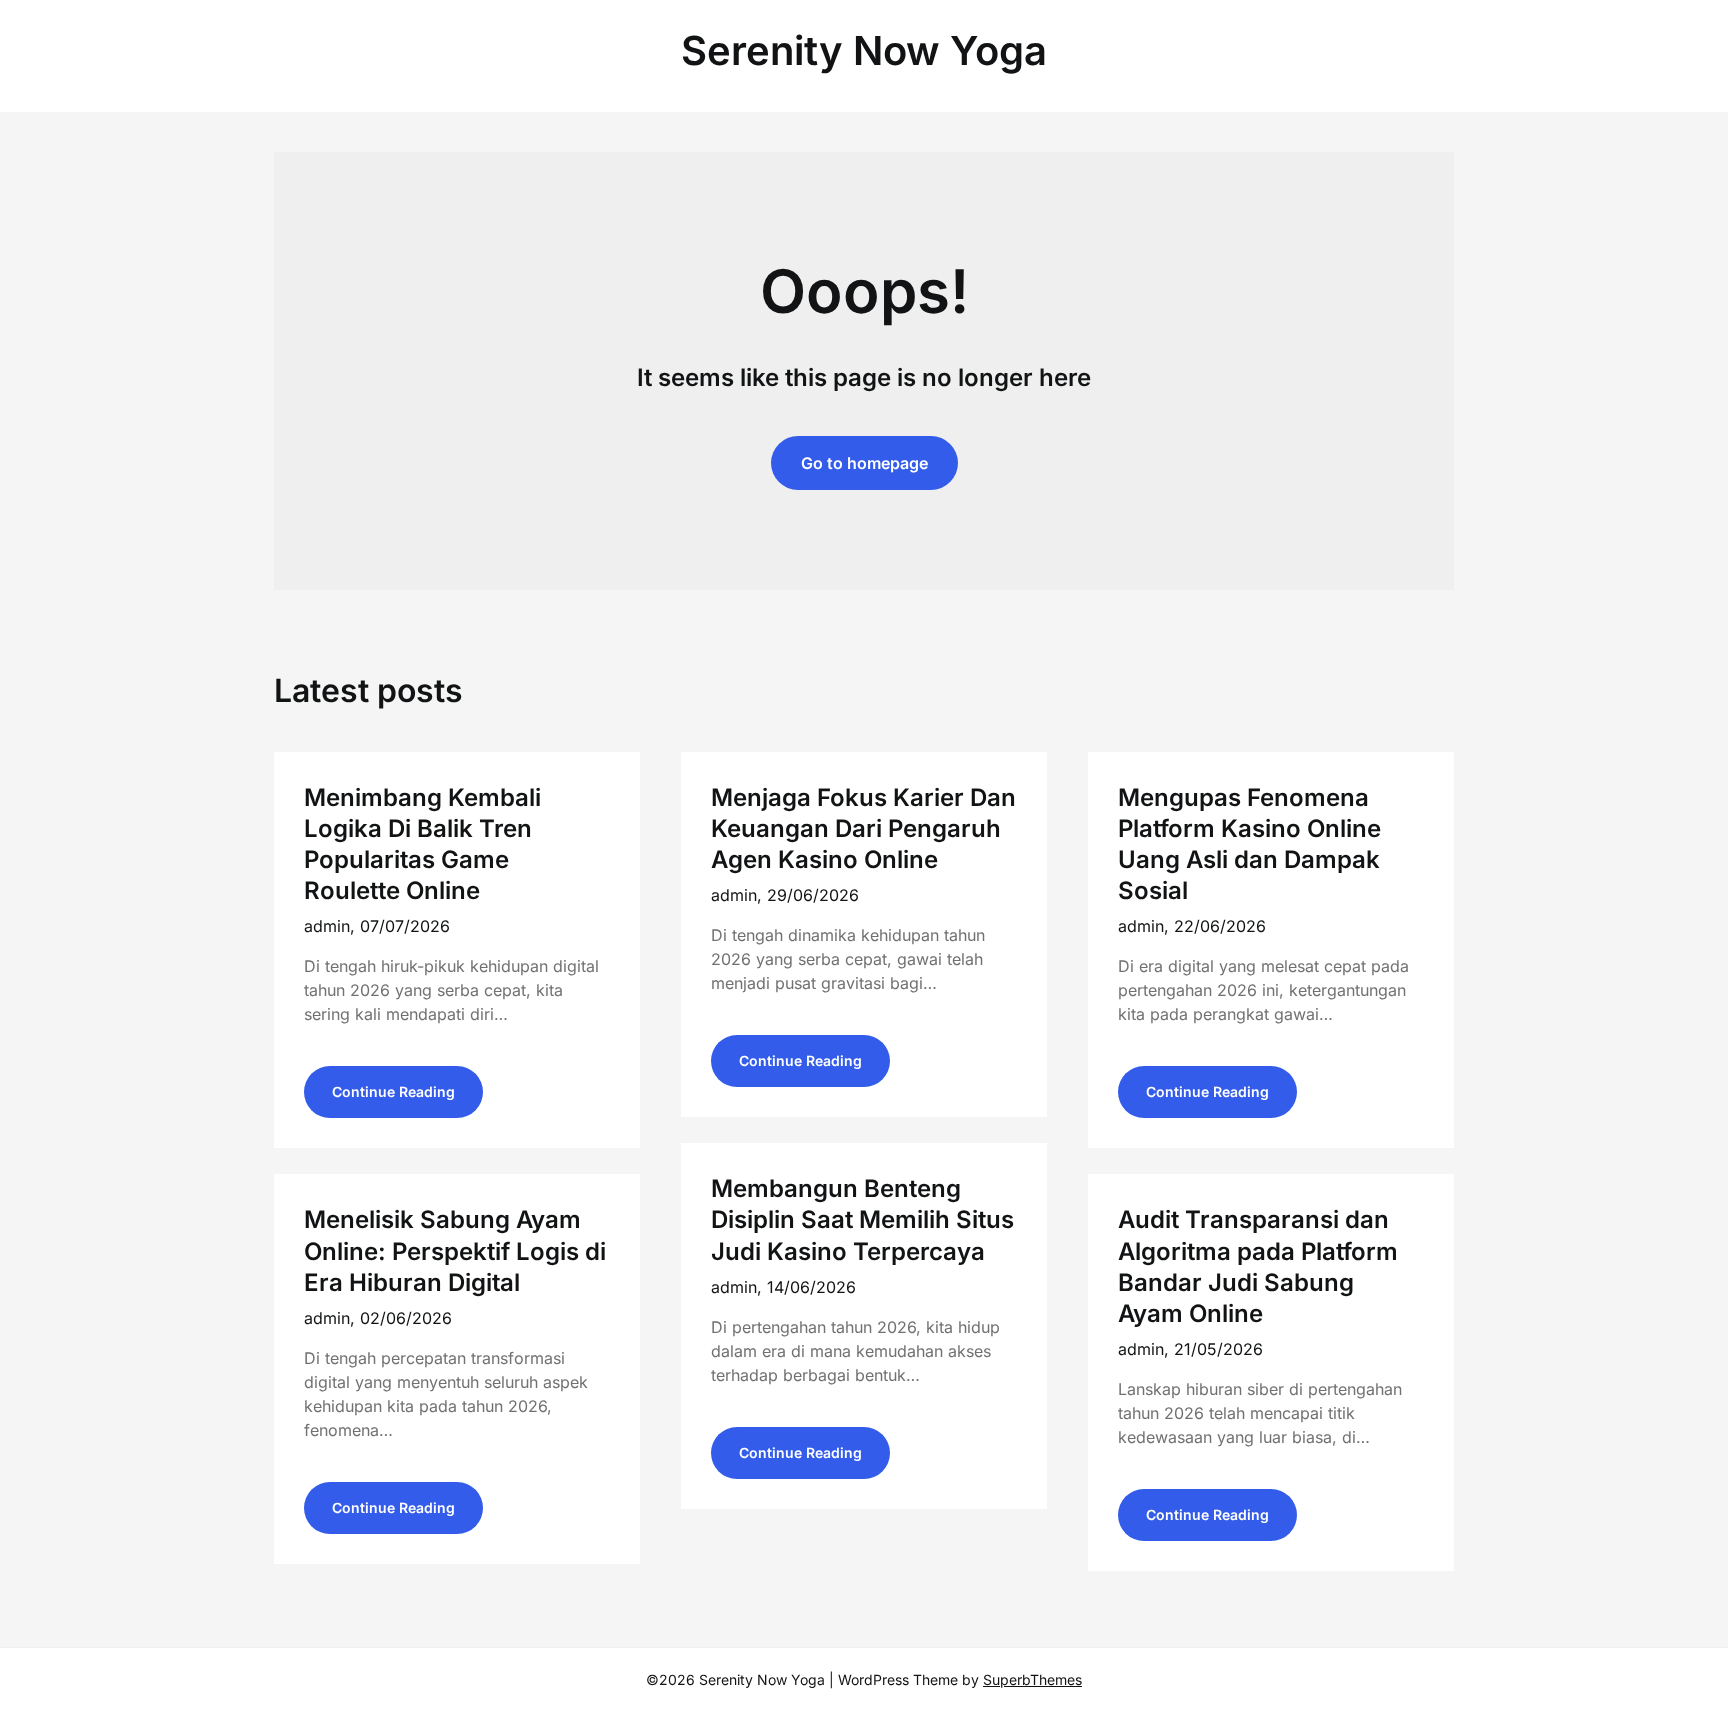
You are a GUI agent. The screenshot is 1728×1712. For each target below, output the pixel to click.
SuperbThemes (1032, 1679)
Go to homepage (864, 463)
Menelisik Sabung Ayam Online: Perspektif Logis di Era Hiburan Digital (455, 1250)
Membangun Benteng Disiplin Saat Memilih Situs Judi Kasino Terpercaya (862, 1219)
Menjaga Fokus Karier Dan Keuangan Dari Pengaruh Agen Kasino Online (863, 828)
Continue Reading (393, 1091)
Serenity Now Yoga (864, 50)
